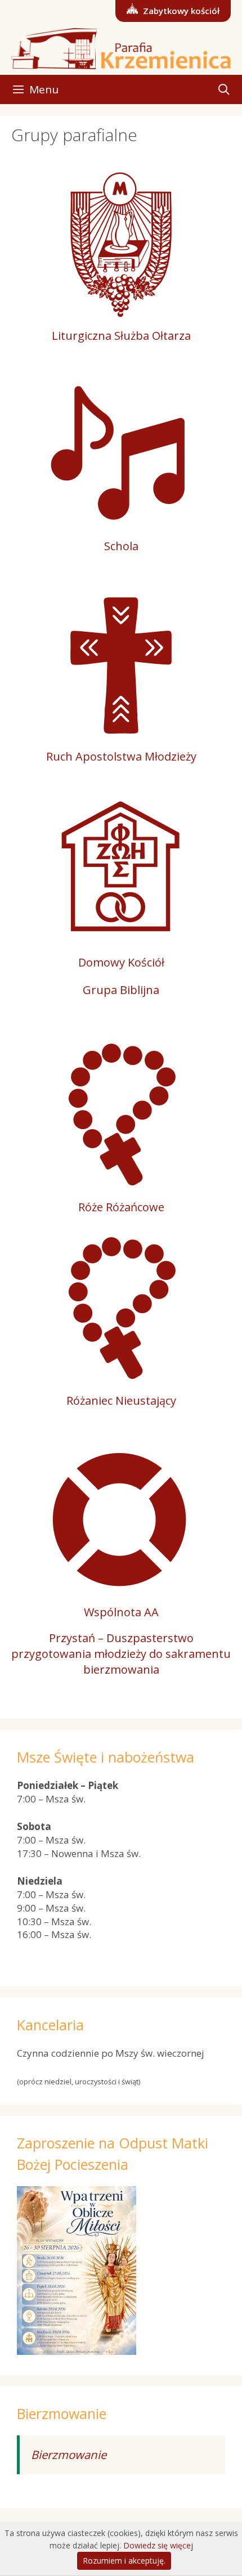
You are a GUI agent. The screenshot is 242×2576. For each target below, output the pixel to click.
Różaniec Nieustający (121, 1401)
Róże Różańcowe (121, 1207)
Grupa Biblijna (121, 990)
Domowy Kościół (121, 962)
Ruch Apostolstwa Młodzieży (121, 756)
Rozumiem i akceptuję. (124, 2561)
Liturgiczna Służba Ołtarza (121, 336)
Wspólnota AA (121, 1612)
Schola (121, 546)
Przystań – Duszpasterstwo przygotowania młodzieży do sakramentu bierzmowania (121, 1654)
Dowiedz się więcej (158, 2545)
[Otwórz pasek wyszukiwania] (224, 89)
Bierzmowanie (69, 2454)
